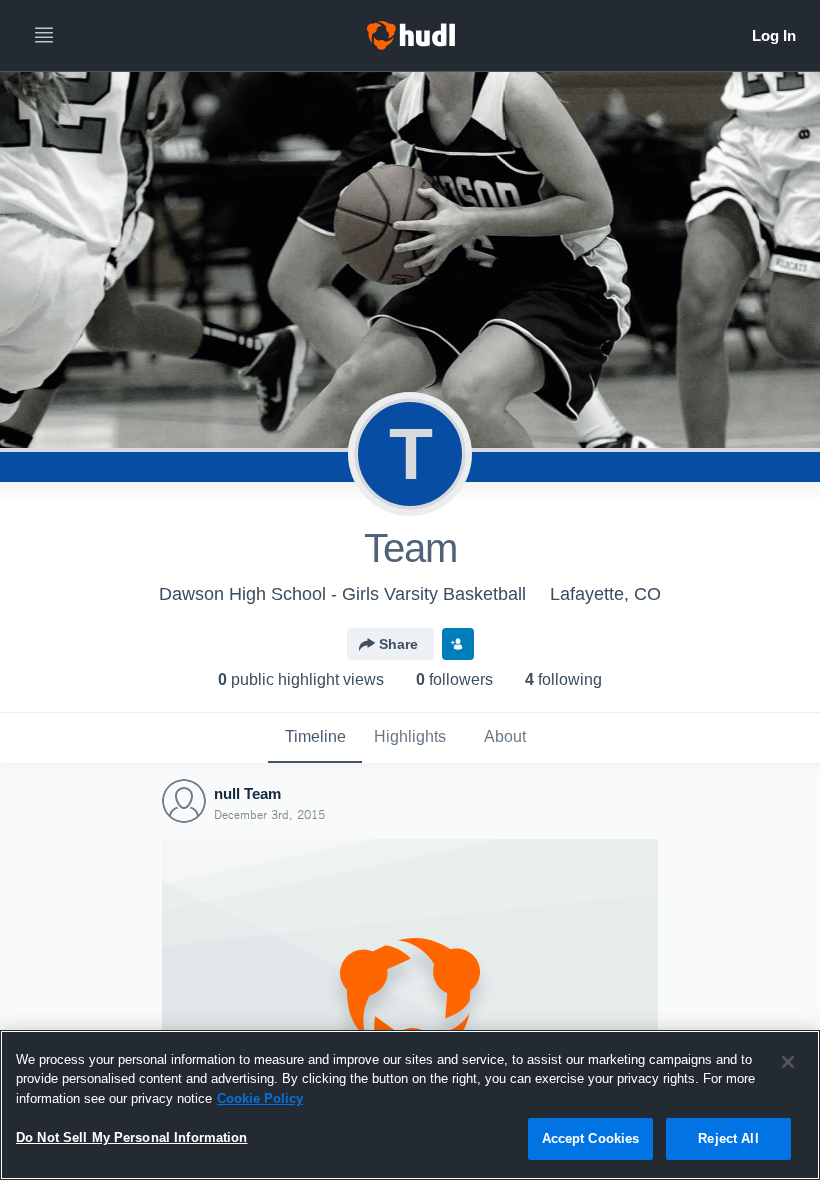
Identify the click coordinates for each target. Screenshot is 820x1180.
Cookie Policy (260, 1098)
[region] (410, 1105)
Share (398, 644)
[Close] (788, 1062)
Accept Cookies (591, 1138)
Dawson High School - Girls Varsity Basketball (342, 594)
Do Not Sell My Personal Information (132, 1137)
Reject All (728, 1138)
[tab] (315, 738)
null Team (247, 793)
